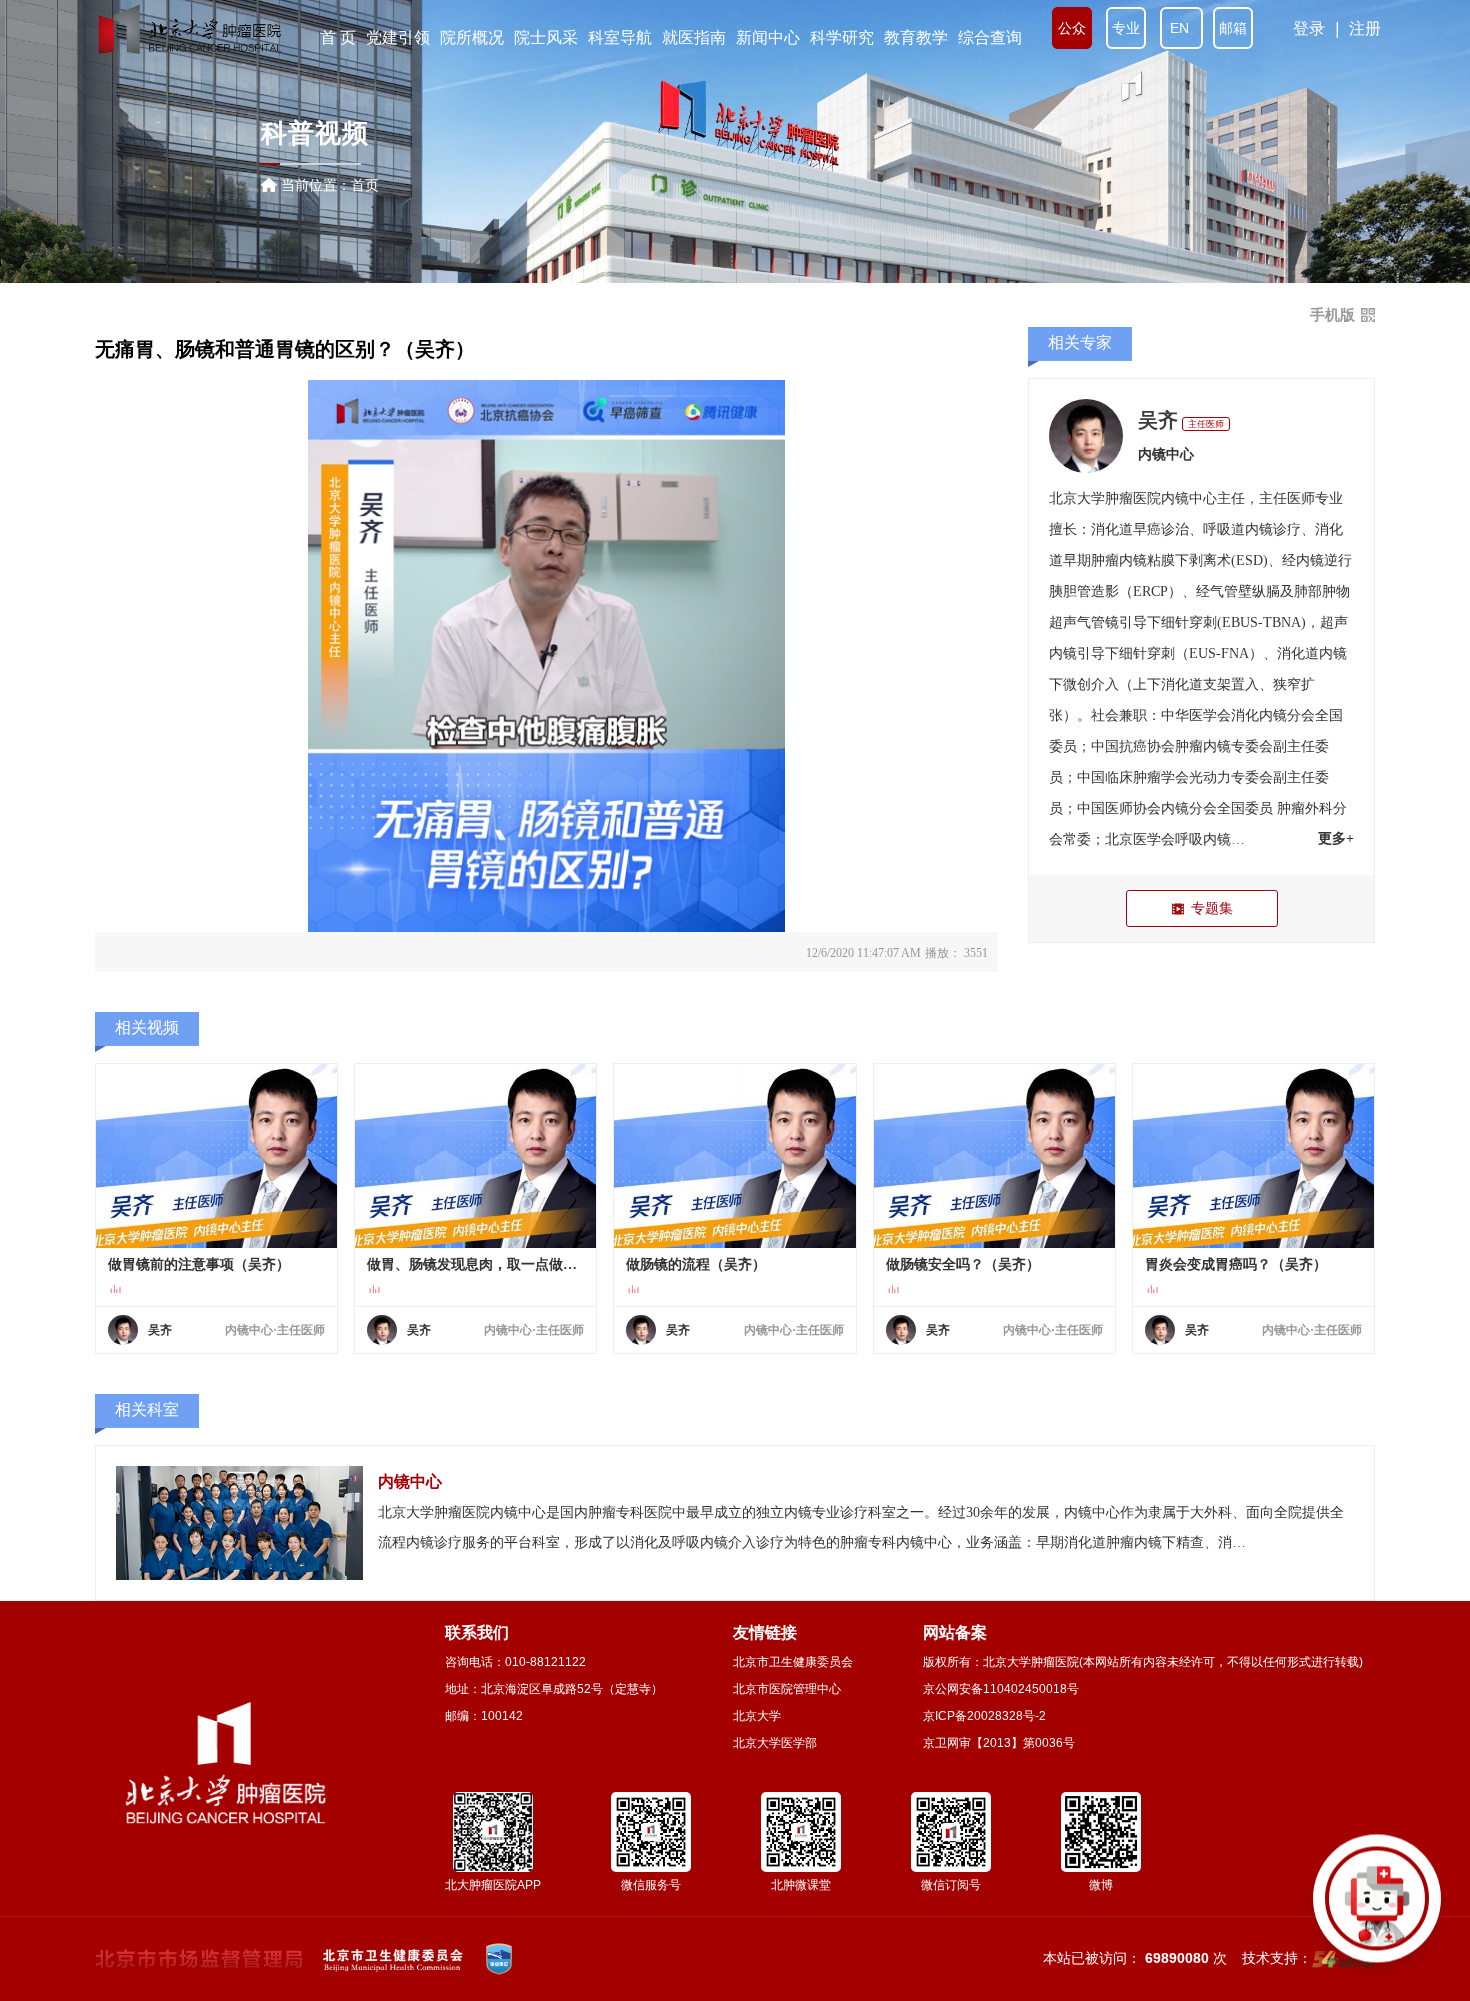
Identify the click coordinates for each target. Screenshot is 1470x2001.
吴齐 (1158, 420)
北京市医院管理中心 (787, 1689)
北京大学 (757, 1716)
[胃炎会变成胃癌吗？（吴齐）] (1253, 1156)
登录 (1309, 28)
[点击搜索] (1377, 1908)
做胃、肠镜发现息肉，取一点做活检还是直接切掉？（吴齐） (475, 1264)
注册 (1365, 28)
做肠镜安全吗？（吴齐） (963, 1264)
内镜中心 (1166, 454)
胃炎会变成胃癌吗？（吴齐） (1236, 1264)
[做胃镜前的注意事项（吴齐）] (216, 1156)
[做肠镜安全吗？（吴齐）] (994, 1156)
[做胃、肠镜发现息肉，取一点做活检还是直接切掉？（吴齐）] (475, 1156)
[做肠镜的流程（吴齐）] (734, 1156)
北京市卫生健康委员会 (793, 1662)
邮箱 (1233, 28)
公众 (1072, 28)
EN (1181, 28)
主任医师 (1206, 424)
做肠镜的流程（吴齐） (696, 1264)
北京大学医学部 (775, 1743)
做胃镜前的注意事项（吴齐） (199, 1264)
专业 (1126, 28)
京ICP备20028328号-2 (984, 1716)
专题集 (1212, 908)
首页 (365, 185)
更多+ (1336, 838)
